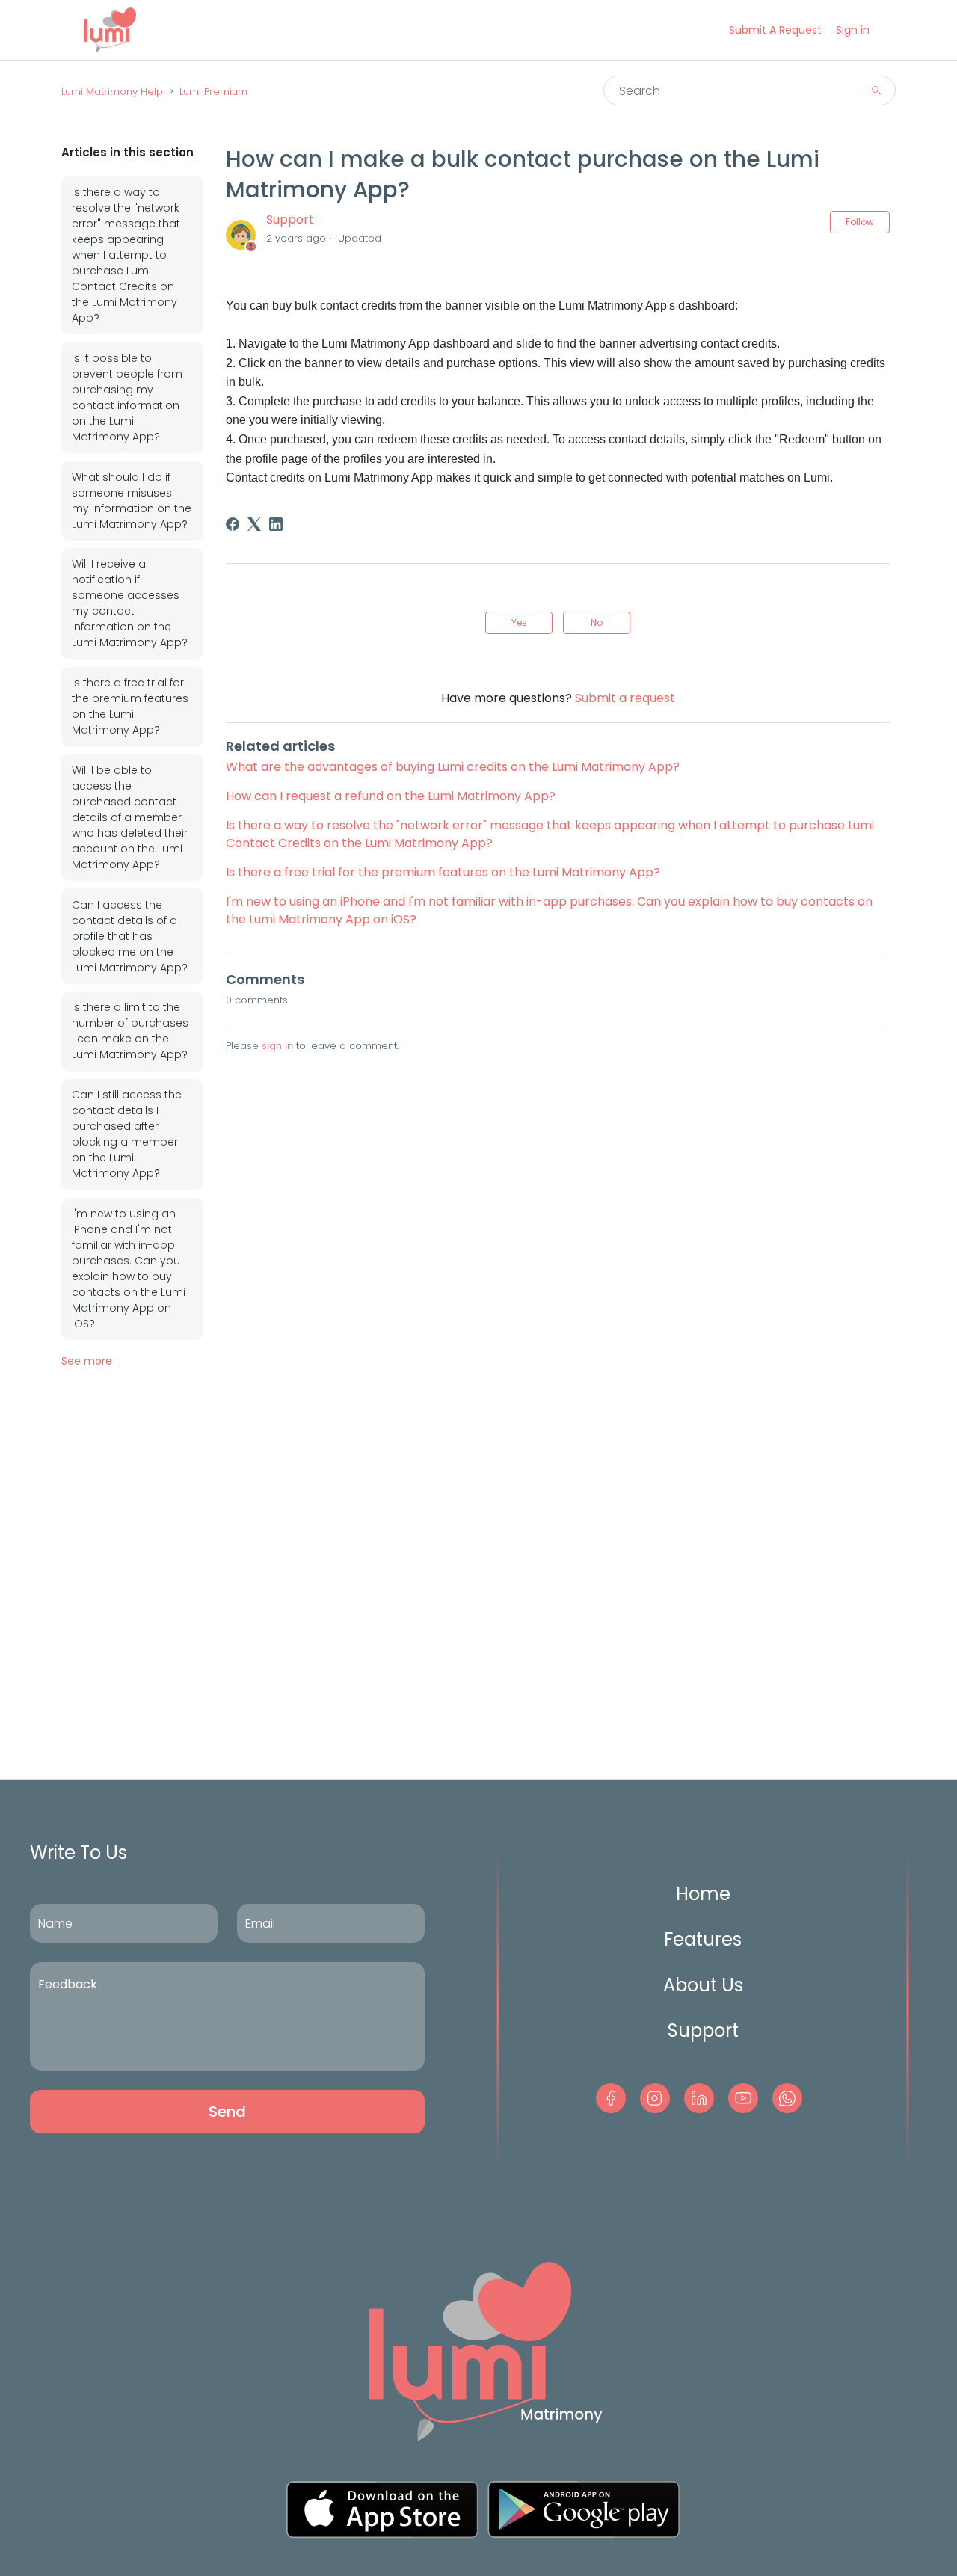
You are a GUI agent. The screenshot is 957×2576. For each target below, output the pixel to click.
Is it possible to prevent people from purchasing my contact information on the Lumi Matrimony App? (127, 397)
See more (87, 1361)
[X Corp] (254, 524)
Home (703, 1894)
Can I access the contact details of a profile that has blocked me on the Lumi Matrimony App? (130, 936)
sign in (277, 1046)
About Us (703, 1985)
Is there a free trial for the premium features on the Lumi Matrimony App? (130, 706)
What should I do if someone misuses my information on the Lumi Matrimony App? (132, 501)
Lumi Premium (213, 92)
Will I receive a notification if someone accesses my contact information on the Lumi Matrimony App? (130, 603)
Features (703, 1939)
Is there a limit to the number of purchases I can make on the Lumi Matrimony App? (130, 1031)
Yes (519, 623)
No (597, 623)
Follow (860, 222)
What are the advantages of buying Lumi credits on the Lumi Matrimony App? (453, 767)
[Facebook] (233, 524)
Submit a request (775, 30)
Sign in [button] (853, 30)
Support (290, 219)
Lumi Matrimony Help (112, 92)
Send (227, 2112)
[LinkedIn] (276, 524)
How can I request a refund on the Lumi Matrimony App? (391, 796)
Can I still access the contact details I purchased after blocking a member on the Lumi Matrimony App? (127, 1134)
